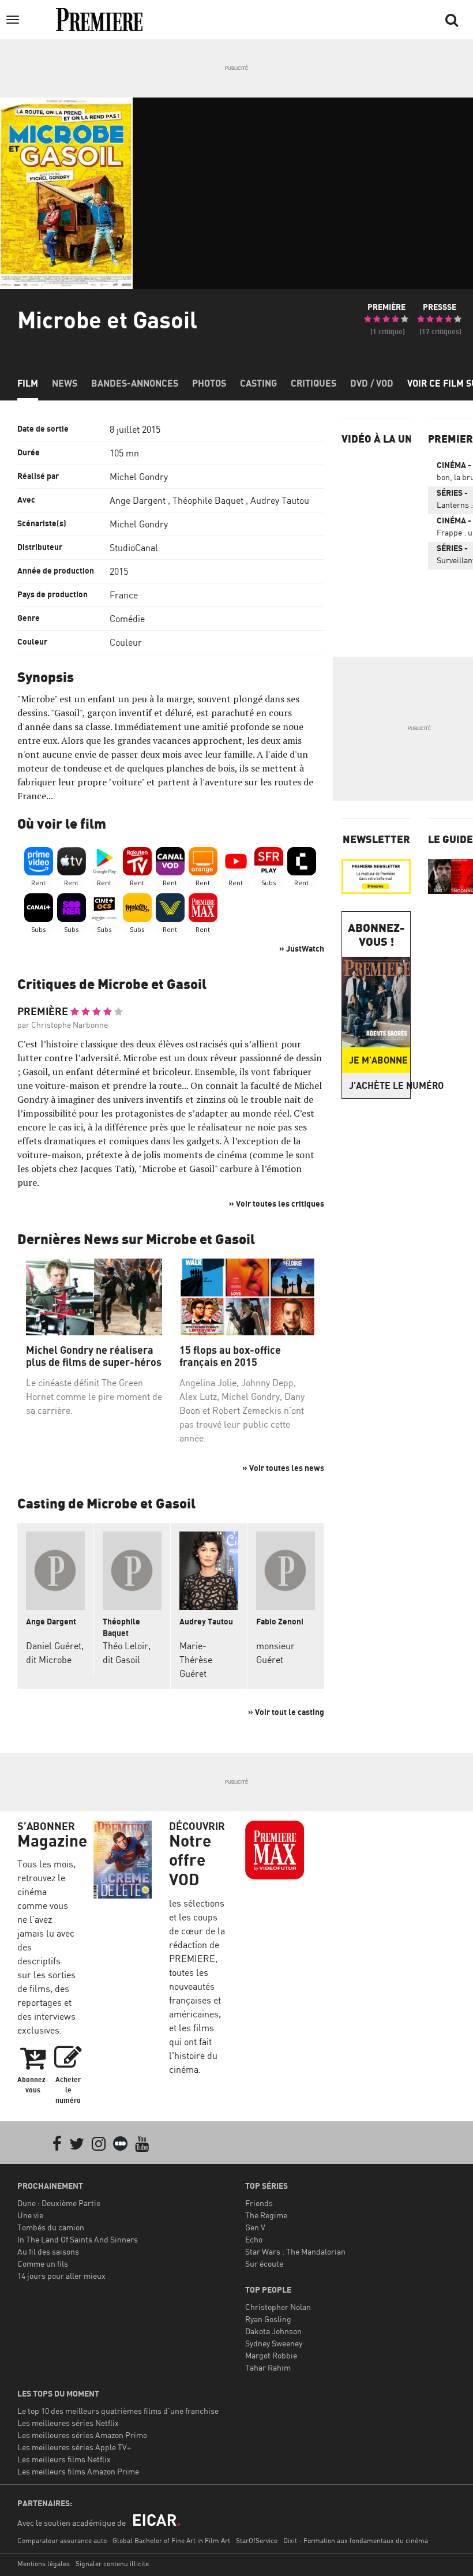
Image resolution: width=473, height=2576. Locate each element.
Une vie (30, 2215)
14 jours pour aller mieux (61, 2276)
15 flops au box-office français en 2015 (230, 1356)
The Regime (266, 2215)
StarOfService (257, 2541)
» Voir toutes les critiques (277, 1203)
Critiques (314, 383)
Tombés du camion (51, 2227)
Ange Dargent (138, 500)
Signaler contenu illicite (112, 2564)
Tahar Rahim (268, 2367)
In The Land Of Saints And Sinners (78, 2239)
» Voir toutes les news (283, 1468)
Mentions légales (44, 2564)
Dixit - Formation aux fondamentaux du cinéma (356, 2541)
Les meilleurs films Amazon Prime (78, 2471)
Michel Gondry (139, 477)
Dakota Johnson (273, 2331)
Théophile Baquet (208, 500)
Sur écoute (264, 2264)
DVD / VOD (372, 383)
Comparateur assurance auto (62, 2541)
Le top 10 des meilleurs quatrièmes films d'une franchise (118, 2411)
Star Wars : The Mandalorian (295, 2251)
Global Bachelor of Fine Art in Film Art (171, 2541)
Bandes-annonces (135, 383)
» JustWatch (302, 948)
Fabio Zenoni (280, 1621)
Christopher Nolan (278, 2307)
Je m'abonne (378, 1060)
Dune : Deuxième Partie (59, 2203)
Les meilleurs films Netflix (64, 2459)
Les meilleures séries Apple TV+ (74, 2447)
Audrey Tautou (280, 500)
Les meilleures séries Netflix (68, 2423)
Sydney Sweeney (274, 2343)
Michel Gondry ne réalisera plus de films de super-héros (94, 1356)
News (65, 383)
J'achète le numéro (380, 1085)
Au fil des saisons (48, 2251)
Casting (258, 383)
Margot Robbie (271, 2355)
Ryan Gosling (268, 2319)
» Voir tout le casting (286, 1712)
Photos (209, 383)
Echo (254, 2239)
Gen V (255, 2227)
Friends (259, 2203)
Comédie (127, 619)
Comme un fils (43, 2264)
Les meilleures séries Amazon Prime (82, 2435)
